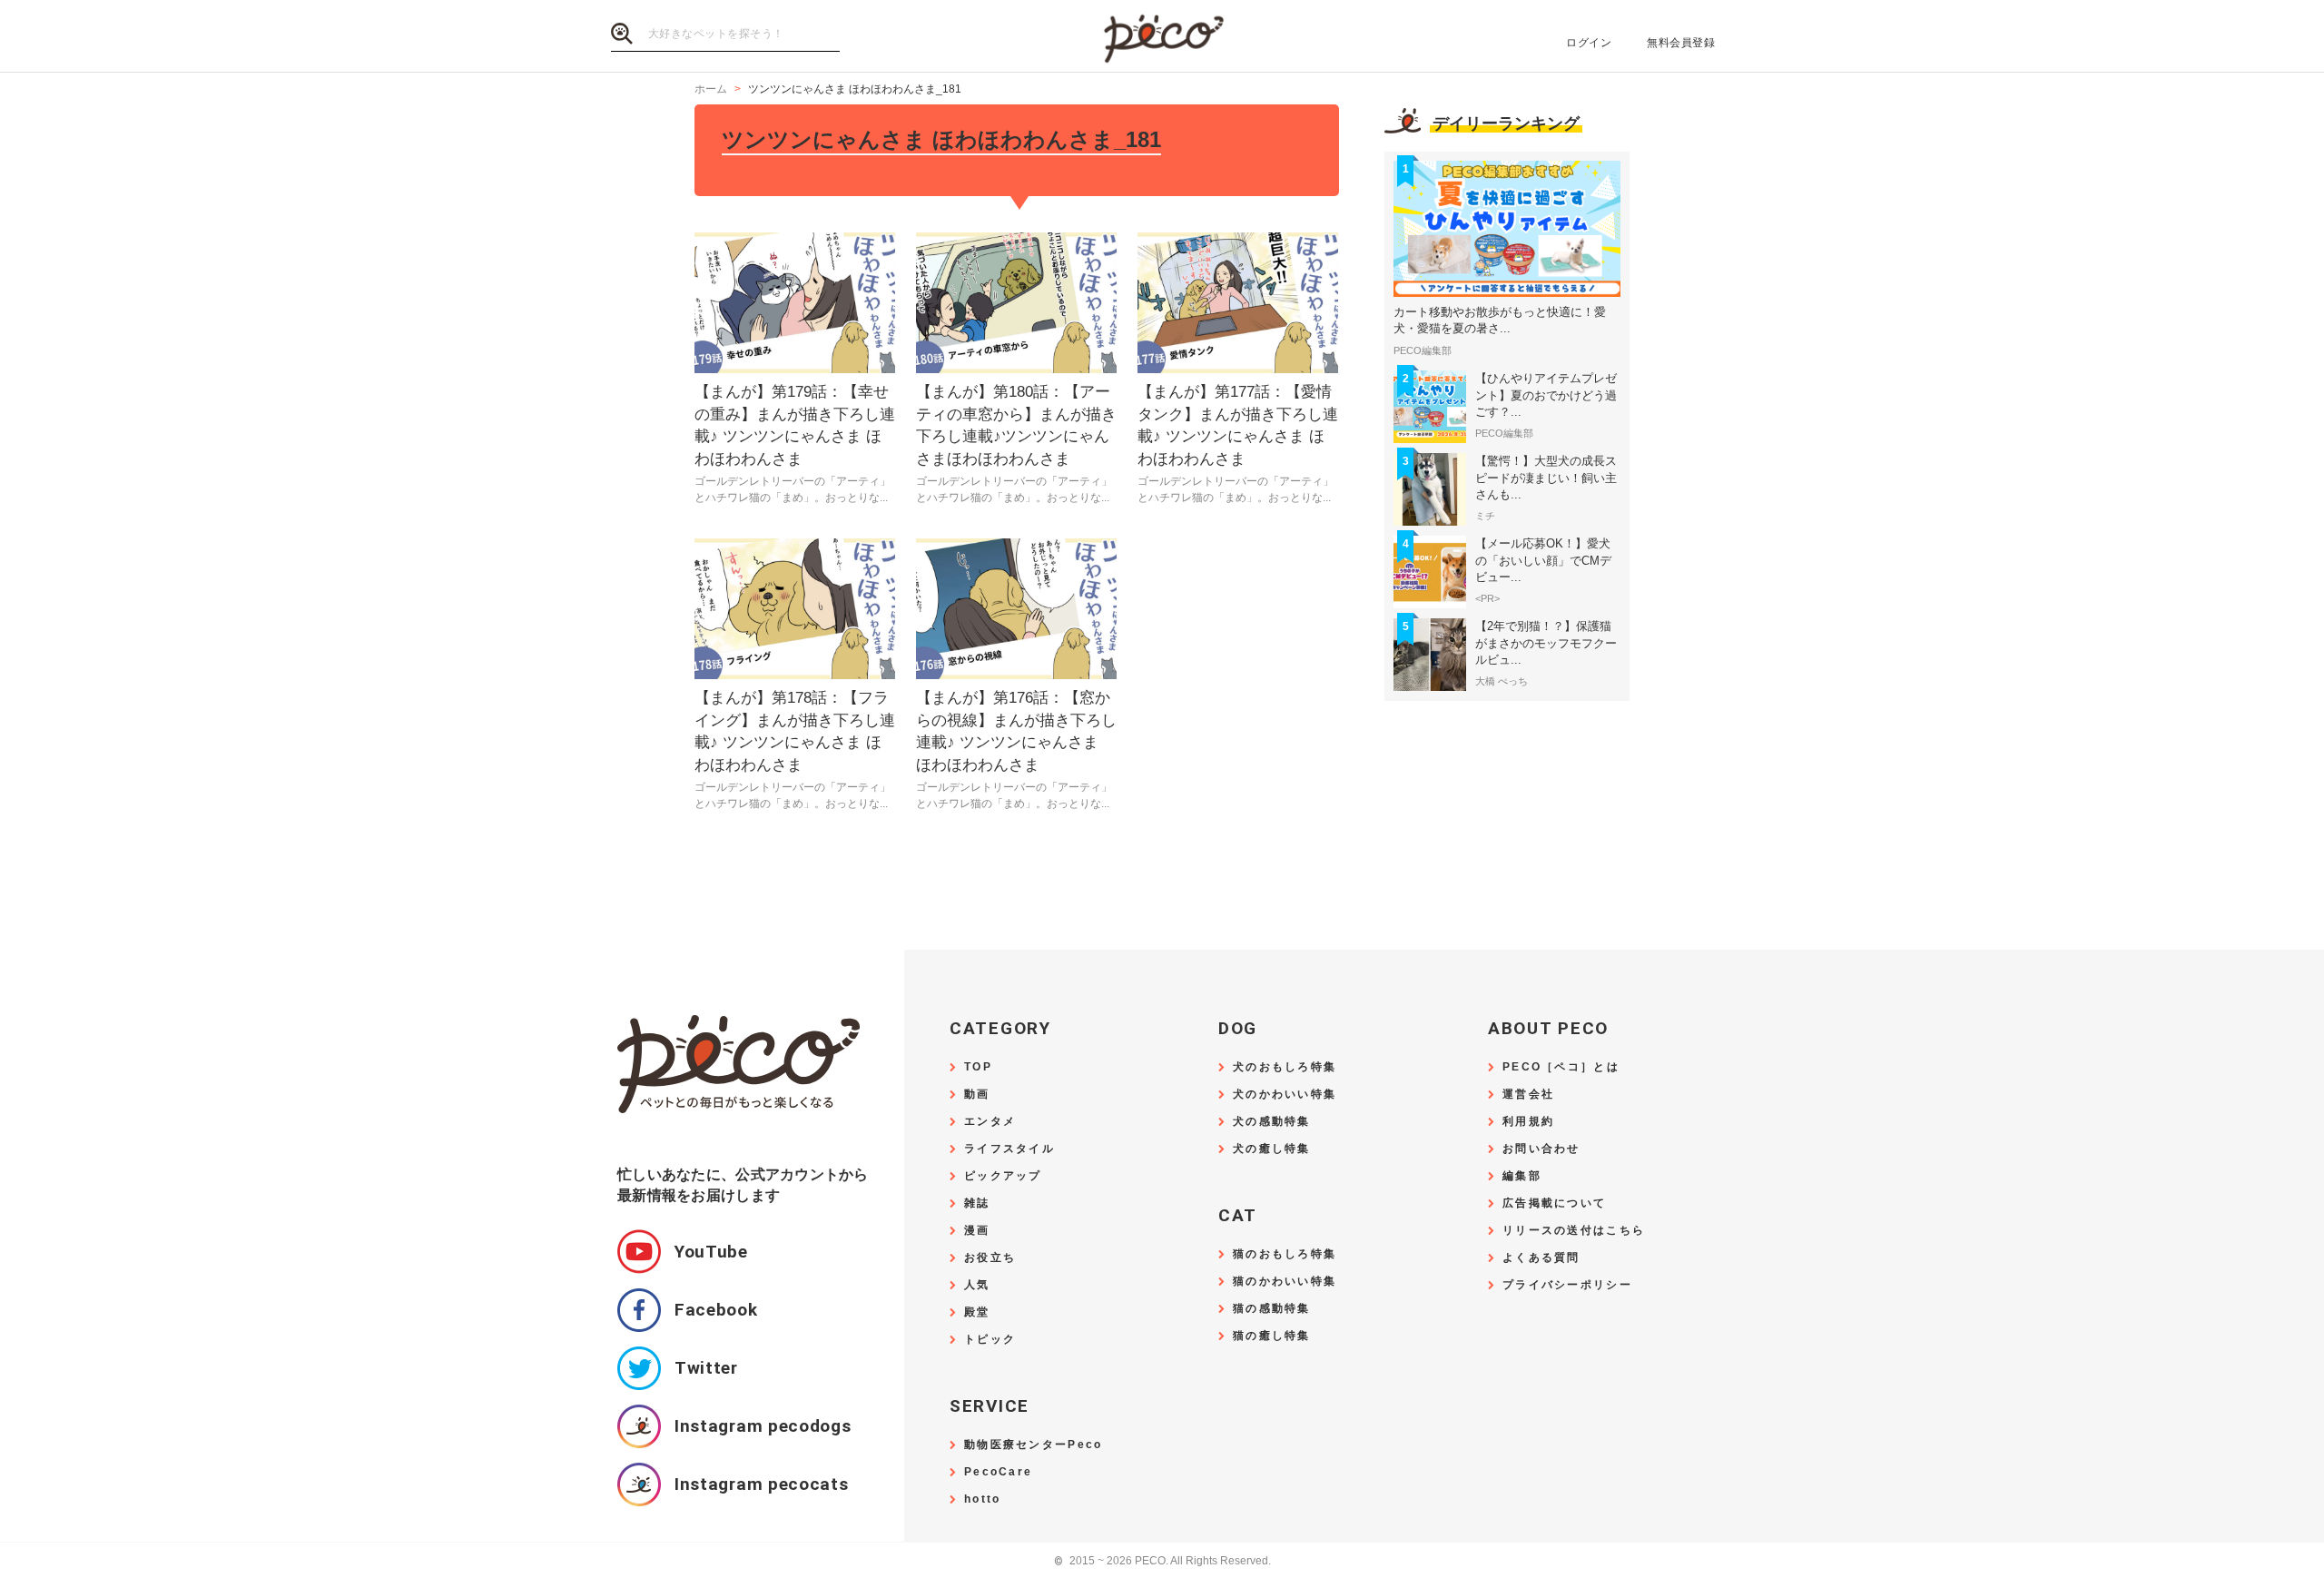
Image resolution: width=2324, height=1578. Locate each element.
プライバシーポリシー (1567, 1285)
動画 (977, 1095)
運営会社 (1528, 1095)
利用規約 (1528, 1122)
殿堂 (977, 1312)
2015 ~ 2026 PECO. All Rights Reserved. (1162, 1561)
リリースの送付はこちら (1574, 1231)
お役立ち (990, 1258)
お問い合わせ (1541, 1149)
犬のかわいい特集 (1285, 1095)
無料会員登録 (1681, 43)
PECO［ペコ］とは (1561, 1067)
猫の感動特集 (1272, 1309)
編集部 (1522, 1176)
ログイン (1589, 43)
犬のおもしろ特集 (1285, 1067)
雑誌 (977, 1203)
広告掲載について (1554, 1203)
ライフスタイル (1009, 1149)
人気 (977, 1285)
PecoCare (998, 1472)
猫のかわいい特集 (1285, 1282)
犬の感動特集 (1272, 1122)
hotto (982, 1499)
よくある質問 (1541, 1258)
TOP (978, 1067)
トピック (990, 1340)
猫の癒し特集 (1272, 1336)
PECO (1162, 37)
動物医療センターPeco (1033, 1445)
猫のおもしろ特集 (1285, 1254)
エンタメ (990, 1122)
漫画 (977, 1231)
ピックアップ (1003, 1176)
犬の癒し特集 (1272, 1149)
